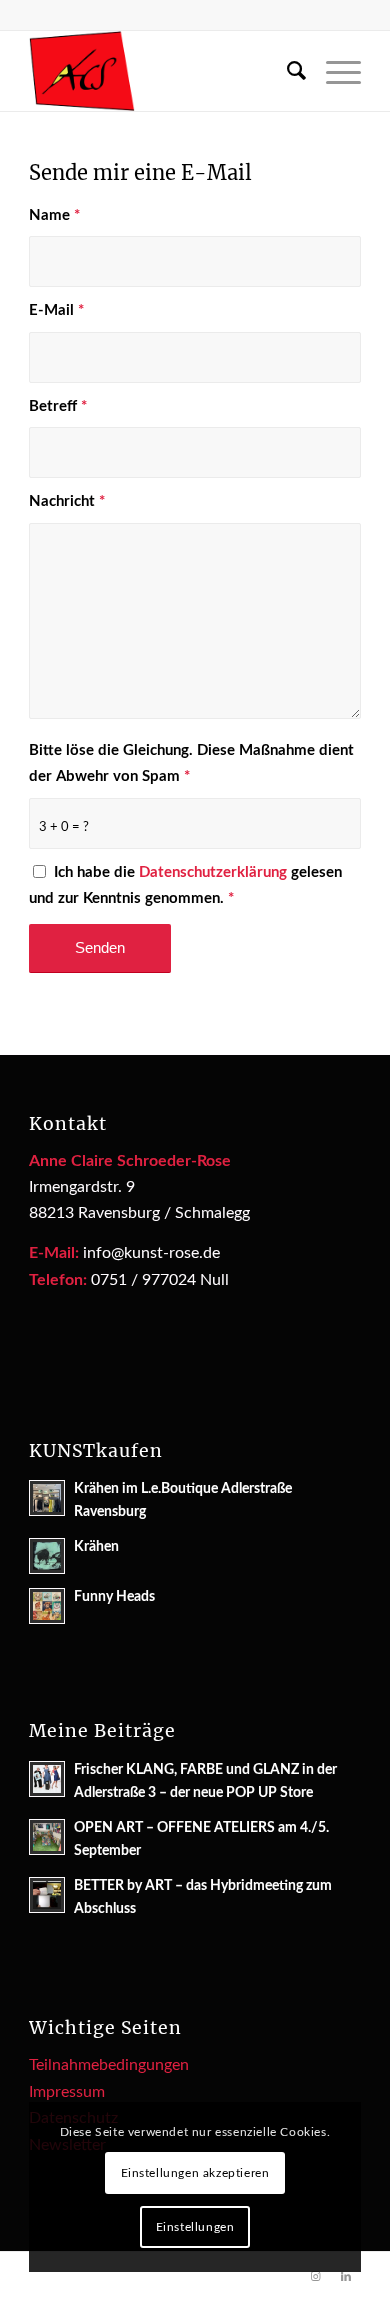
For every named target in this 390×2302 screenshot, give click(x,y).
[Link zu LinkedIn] (346, 2277)
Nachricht (67, 501)
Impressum (67, 2092)
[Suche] (286, 71)
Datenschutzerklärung (213, 872)
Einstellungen (195, 2227)
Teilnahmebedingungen (109, 2065)
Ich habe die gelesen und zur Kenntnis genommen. (185, 885)
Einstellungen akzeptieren (195, 2173)
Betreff (58, 406)
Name (54, 215)
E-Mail (56, 310)
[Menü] (333, 71)
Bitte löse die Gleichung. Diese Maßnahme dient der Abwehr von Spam (191, 763)
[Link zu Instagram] (316, 2277)
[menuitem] (286, 71)
